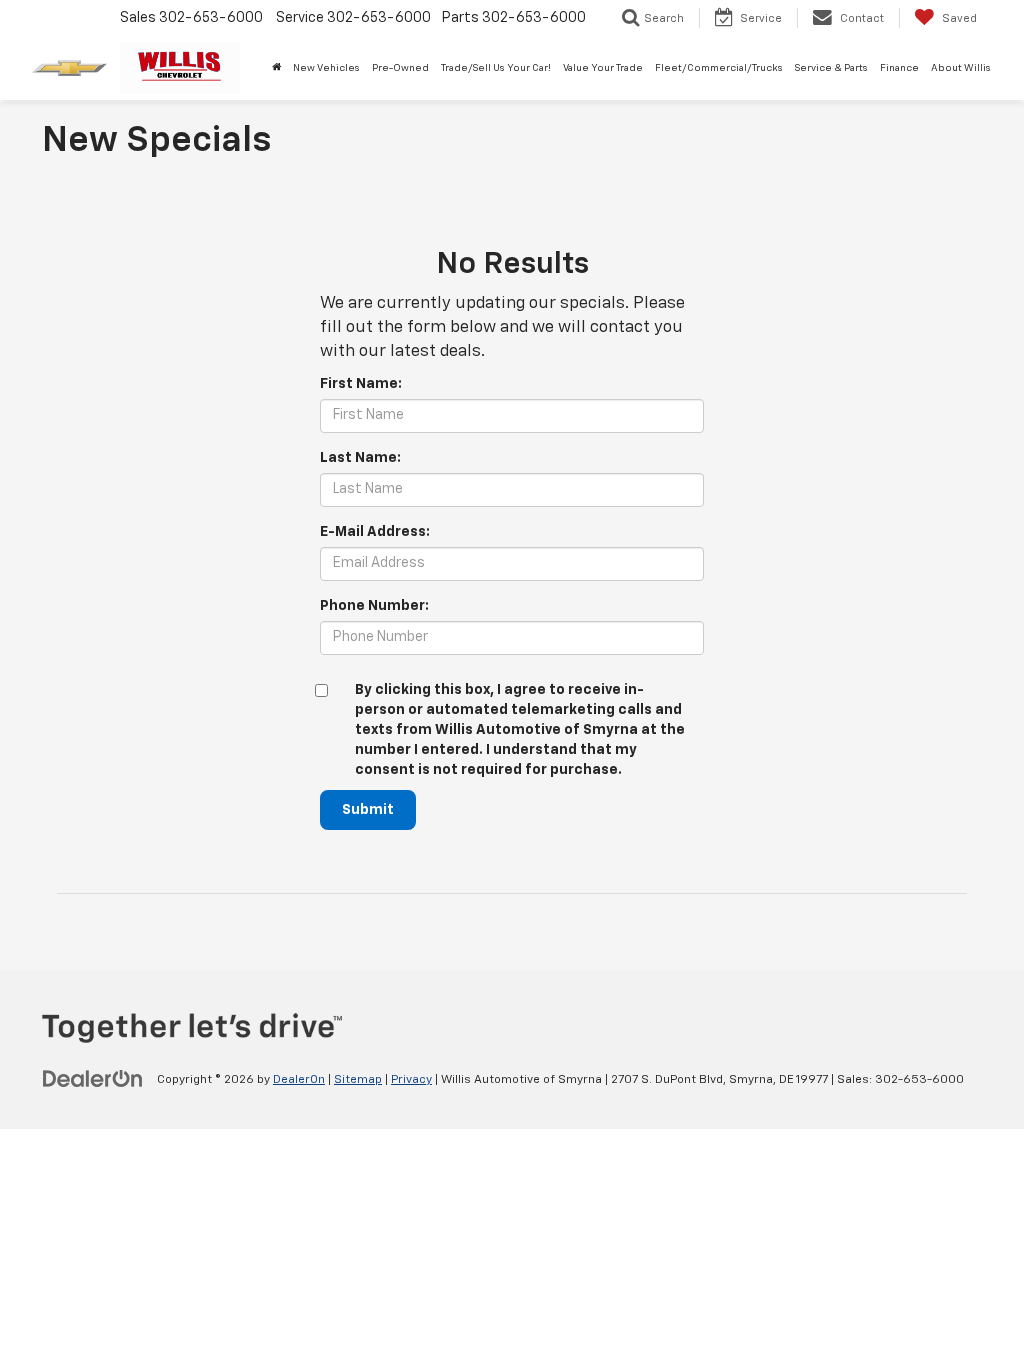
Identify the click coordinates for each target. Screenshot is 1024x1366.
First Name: (361, 384)
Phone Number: (374, 606)
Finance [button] (899, 68)
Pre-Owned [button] (400, 68)
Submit (368, 810)
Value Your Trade (603, 68)
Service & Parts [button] (831, 68)
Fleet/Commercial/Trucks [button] (719, 68)
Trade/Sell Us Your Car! (496, 68)
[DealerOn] (93, 1079)
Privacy (411, 1080)
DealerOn (299, 1080)
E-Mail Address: (375, 532)
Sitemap (358, 1080)
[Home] (276, 68)
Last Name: (360, 458)
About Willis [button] (961, 68)
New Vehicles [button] (326, 68)
